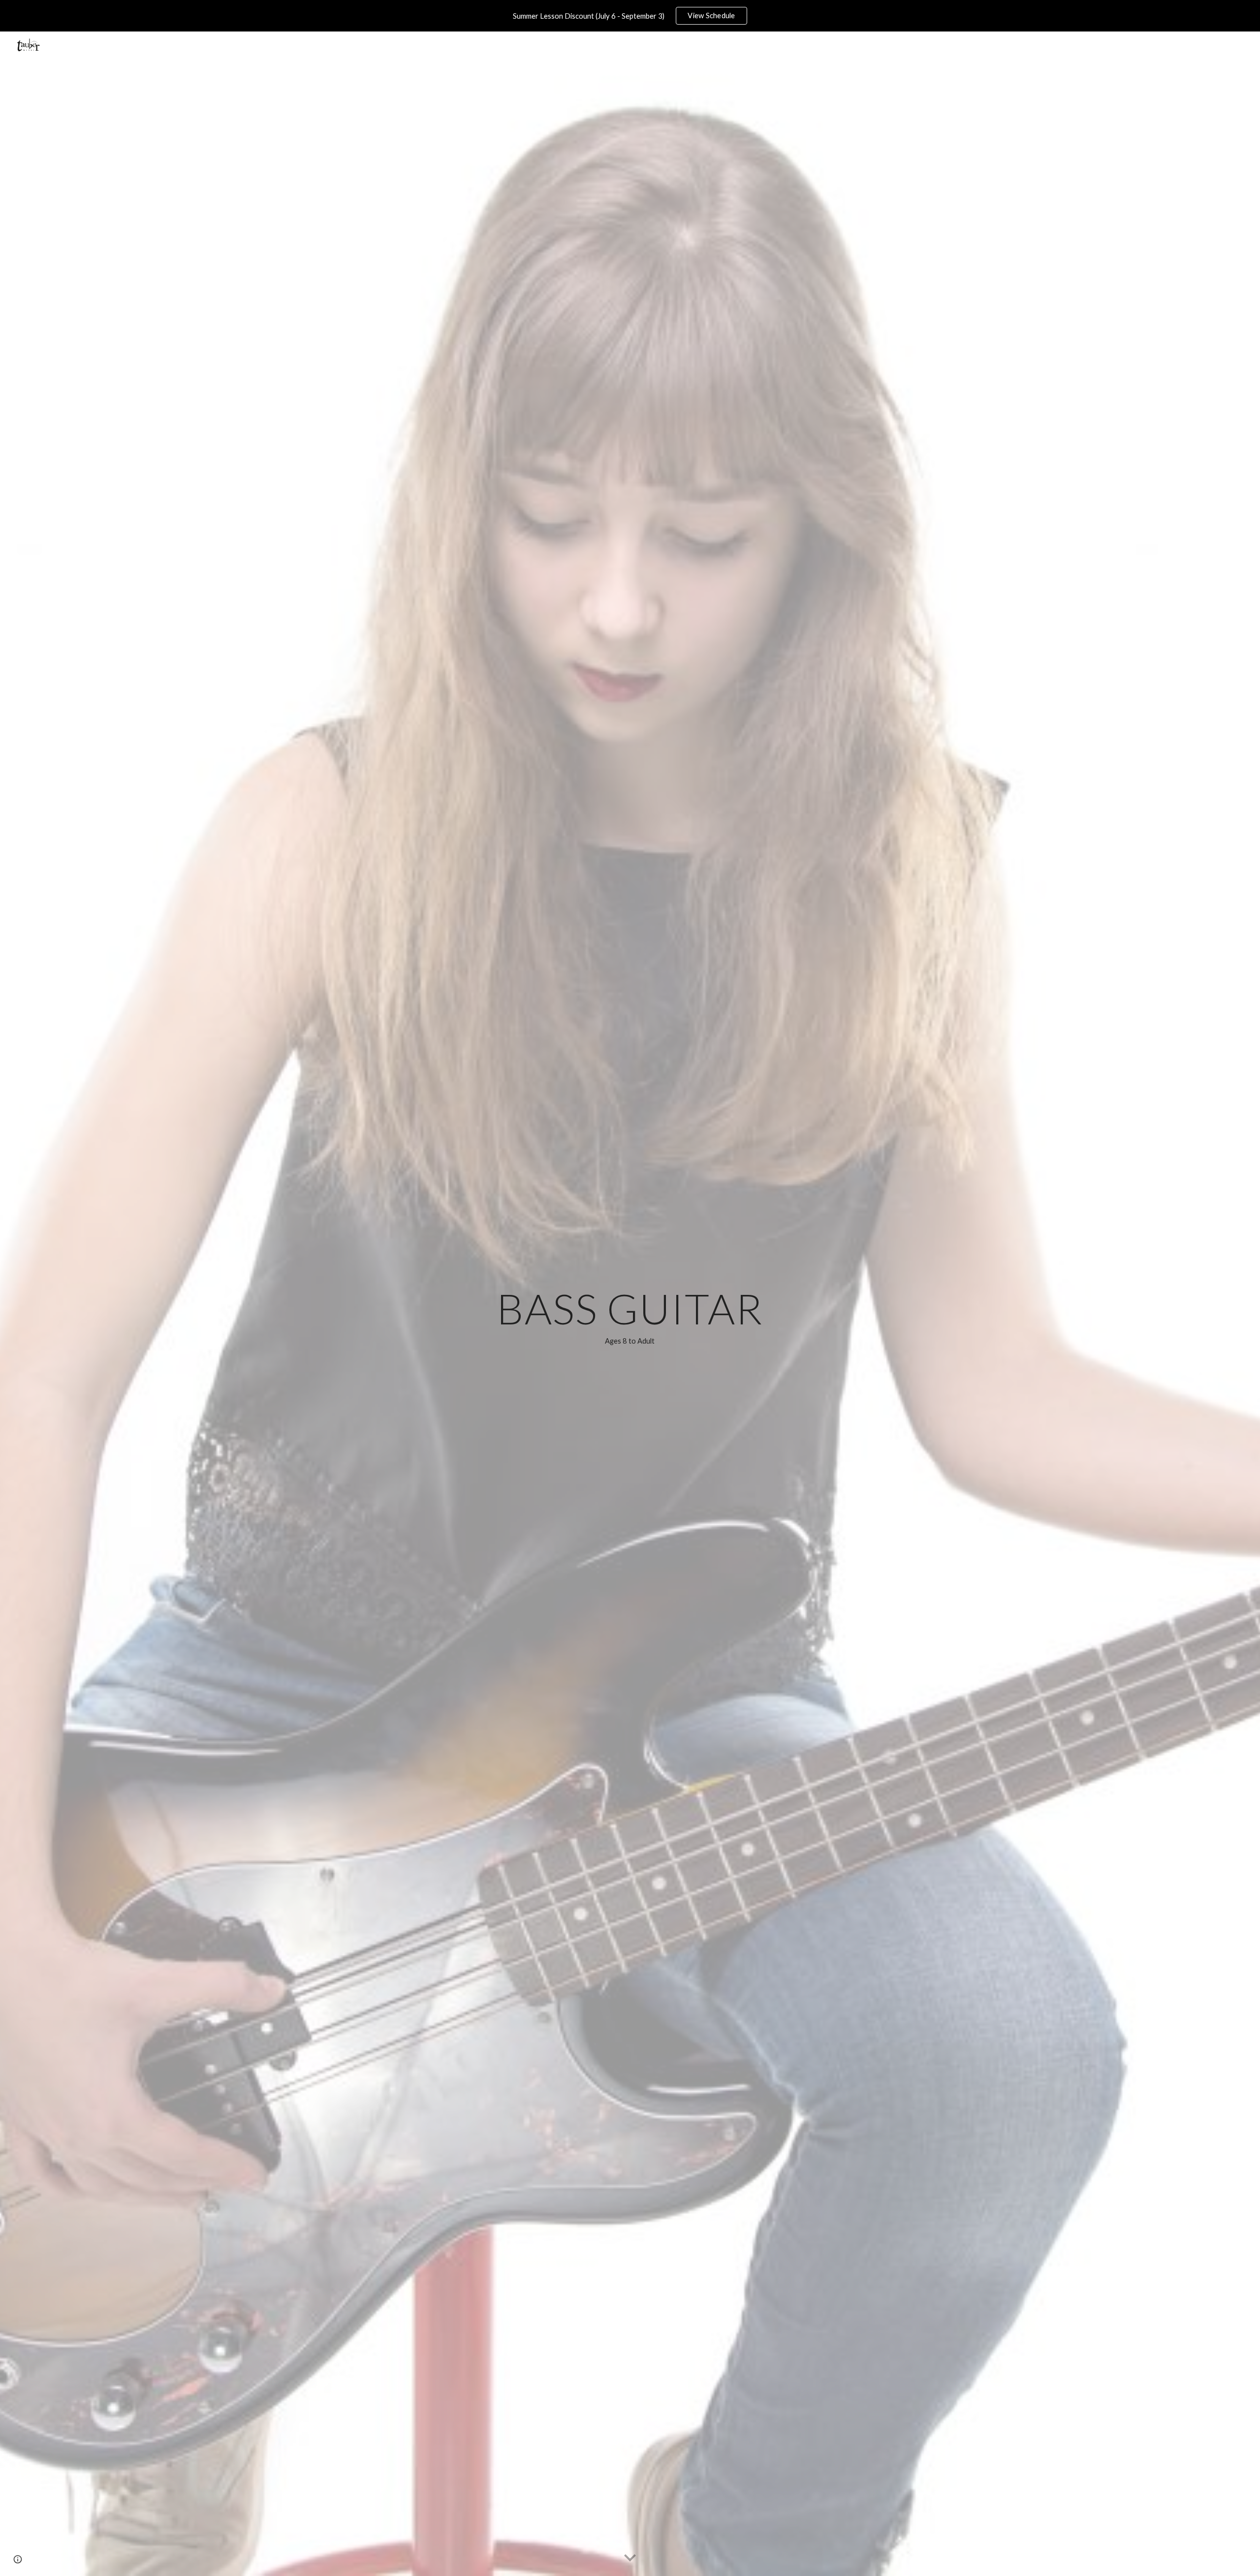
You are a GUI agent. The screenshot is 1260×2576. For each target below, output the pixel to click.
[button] (630, 2558)
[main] (630, 1318)
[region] (630, 16)
